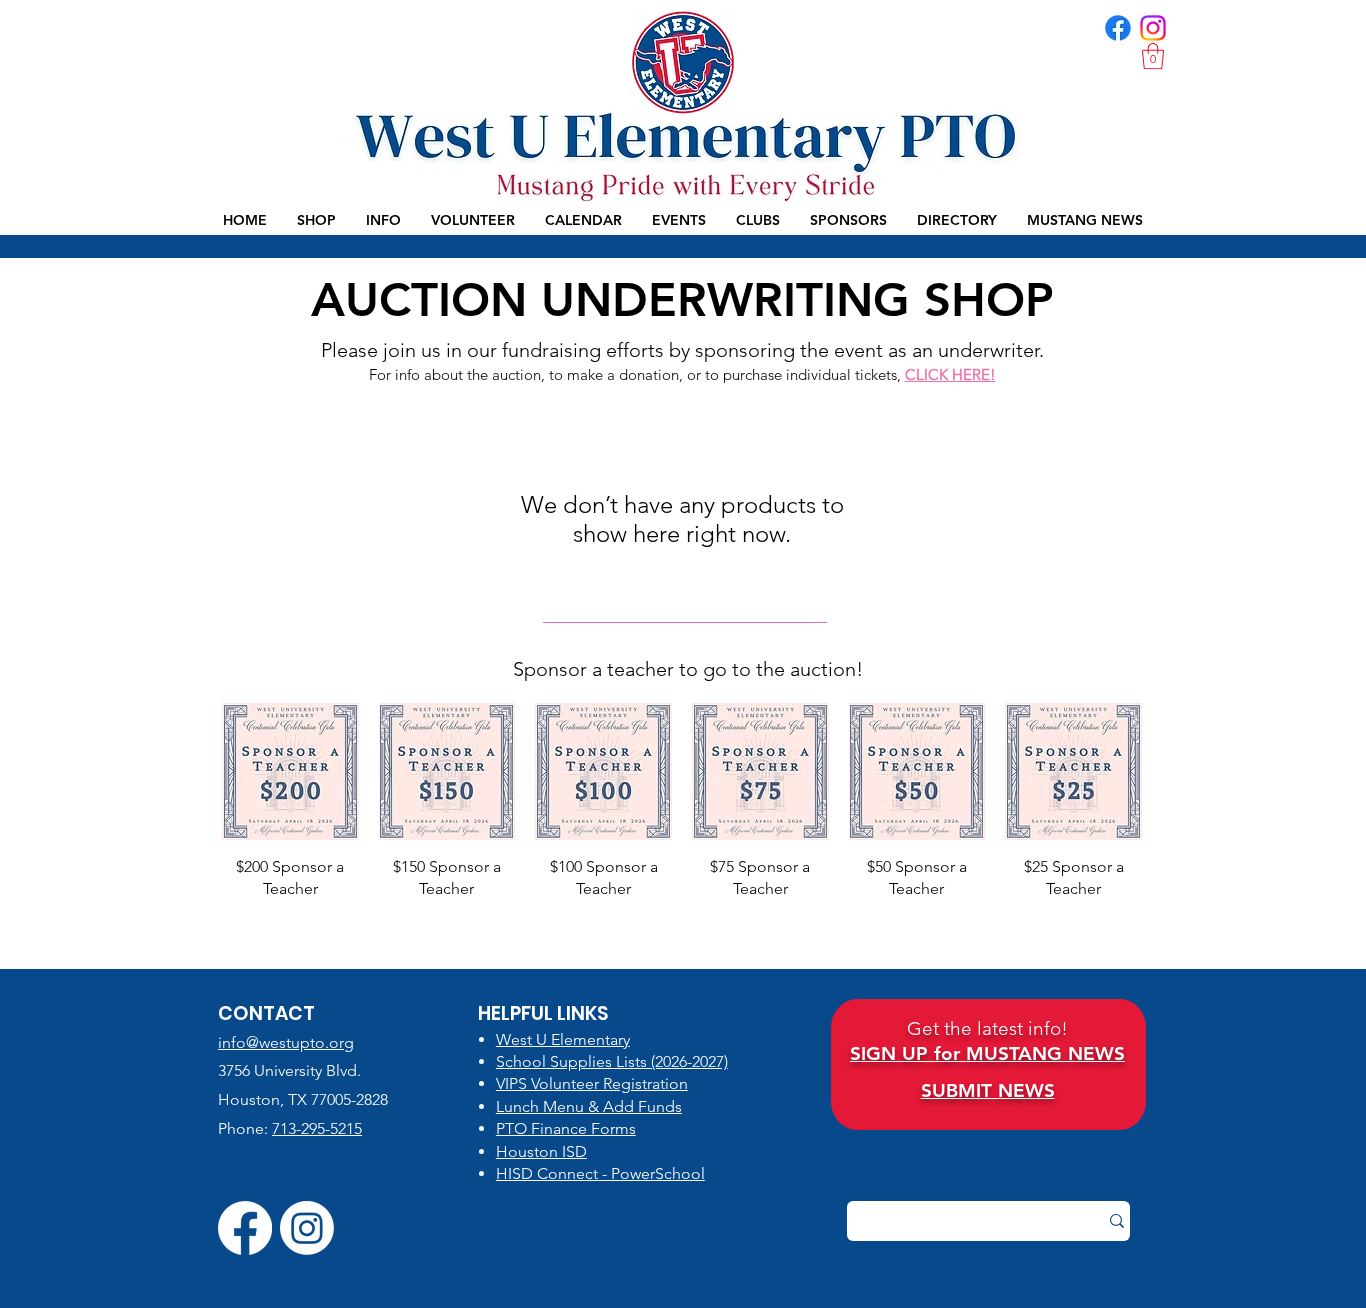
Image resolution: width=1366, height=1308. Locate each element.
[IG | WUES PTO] (1153, 28)
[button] (1153, 56)
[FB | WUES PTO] (1118, 28)
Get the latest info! (987, 1028)
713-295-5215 (317, 1128)
